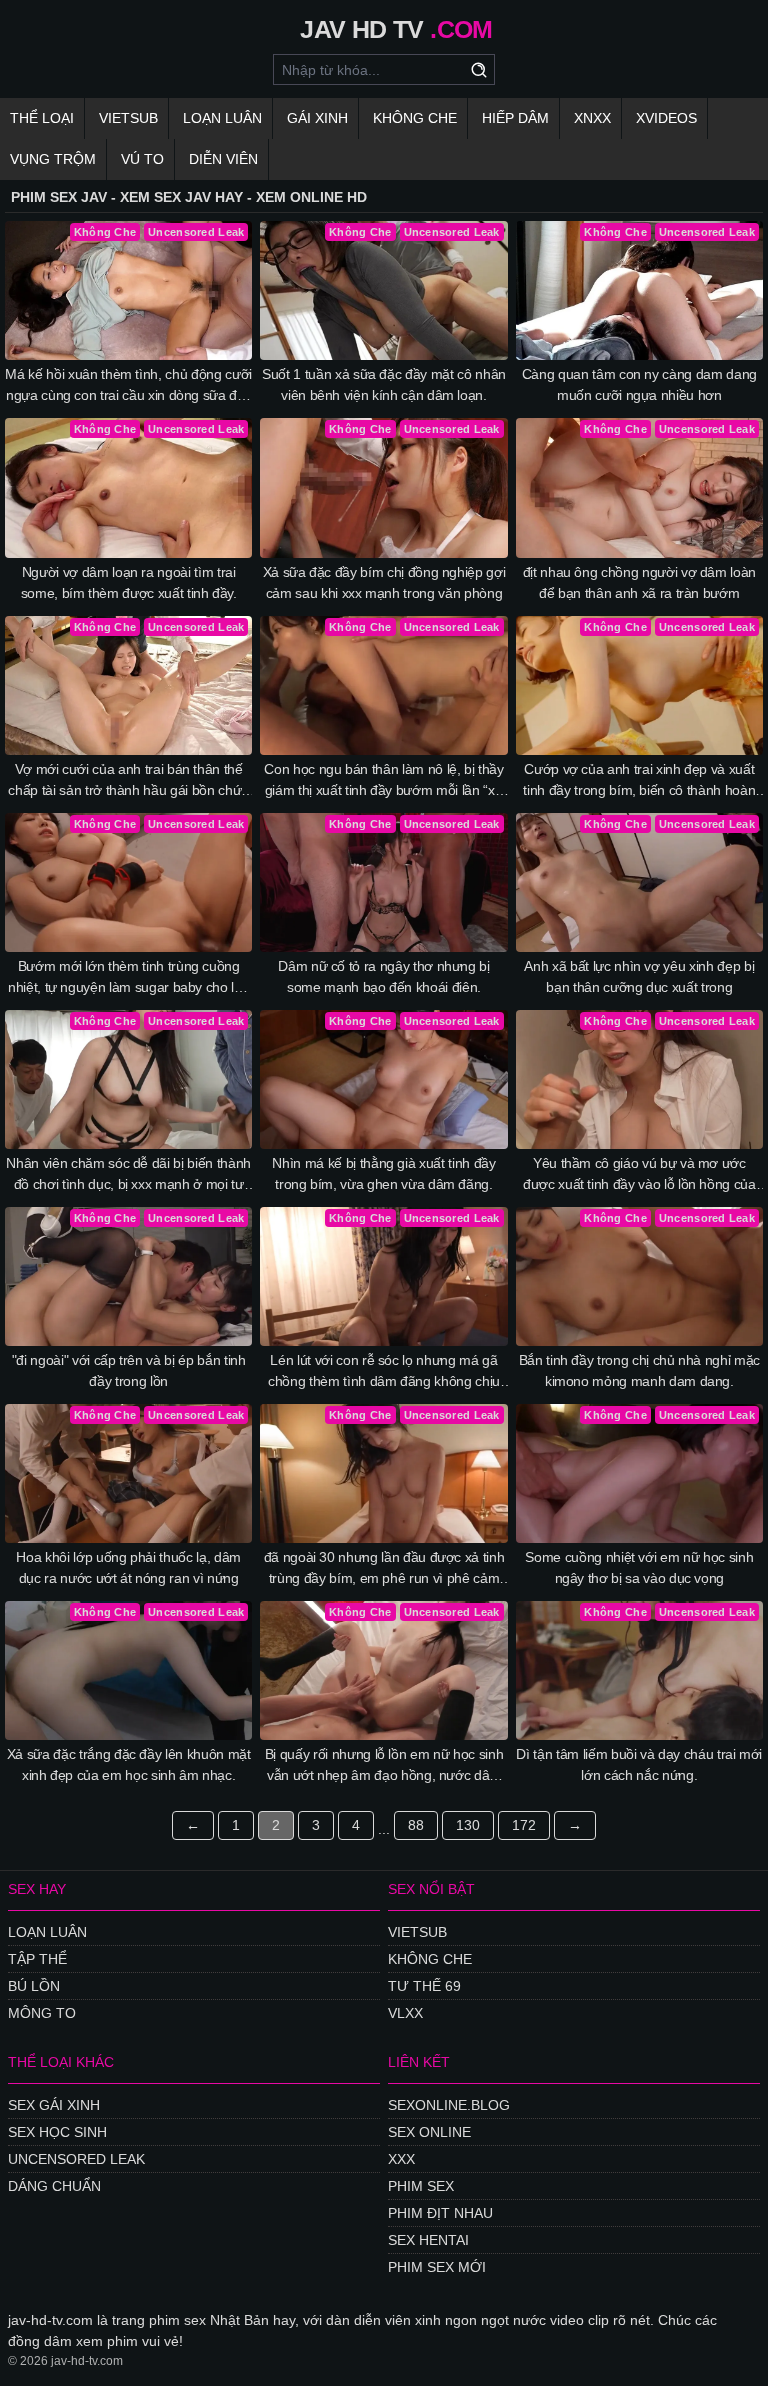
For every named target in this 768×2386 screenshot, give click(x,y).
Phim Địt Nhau (440, 2213)
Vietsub (128, 118)
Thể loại (42, 118)
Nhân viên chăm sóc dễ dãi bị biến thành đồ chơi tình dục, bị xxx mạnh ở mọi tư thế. (128, 1175)
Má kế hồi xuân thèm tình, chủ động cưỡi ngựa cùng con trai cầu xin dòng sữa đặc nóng (128, 386)
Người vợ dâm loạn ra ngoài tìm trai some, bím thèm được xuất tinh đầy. (129, 582)
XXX (401, 2159)
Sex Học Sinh (57, 2132)
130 (468, 1825)
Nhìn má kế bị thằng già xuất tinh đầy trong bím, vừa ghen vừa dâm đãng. (383, 1173)
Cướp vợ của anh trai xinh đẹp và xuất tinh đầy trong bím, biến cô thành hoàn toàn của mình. (639, 781)
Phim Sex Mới (437, 2267)
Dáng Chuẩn (54, 2186)
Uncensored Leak (76, 2159)
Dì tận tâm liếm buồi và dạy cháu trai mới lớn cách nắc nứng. (639, 1764)
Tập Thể (37, 1959)
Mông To (42, 2013)
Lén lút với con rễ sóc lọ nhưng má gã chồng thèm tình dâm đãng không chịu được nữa (384, 1372)
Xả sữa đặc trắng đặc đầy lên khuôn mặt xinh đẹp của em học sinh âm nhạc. (129, 1764)
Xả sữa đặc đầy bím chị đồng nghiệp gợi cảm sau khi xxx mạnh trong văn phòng (384, 582)
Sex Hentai (428, 2240)
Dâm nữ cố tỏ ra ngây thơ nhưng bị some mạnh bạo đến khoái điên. (383, 976)
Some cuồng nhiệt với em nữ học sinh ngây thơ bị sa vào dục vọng (639, 1567)
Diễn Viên (223, 159)
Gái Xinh (317, 118)
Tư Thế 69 (424, 1986)
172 (524, 1825)
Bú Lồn (34, 1986)
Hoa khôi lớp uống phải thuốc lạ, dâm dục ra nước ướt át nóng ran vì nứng (128, 1567)
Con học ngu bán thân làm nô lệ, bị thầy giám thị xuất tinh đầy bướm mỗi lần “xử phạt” (383, 781)
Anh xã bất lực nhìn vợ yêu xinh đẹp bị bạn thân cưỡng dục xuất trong (639, 976)
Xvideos (666, 118)
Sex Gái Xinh (54, 2105)
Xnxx (592, 118)
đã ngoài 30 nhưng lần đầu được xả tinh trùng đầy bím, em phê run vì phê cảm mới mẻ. (384, 1569)
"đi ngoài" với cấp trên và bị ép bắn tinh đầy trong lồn (129, 1370)
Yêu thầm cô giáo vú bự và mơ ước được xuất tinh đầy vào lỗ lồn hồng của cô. (639, 1175)
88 (416, 1825)
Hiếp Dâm (515, 118)
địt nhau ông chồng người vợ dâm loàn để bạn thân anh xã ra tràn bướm (639, 582)
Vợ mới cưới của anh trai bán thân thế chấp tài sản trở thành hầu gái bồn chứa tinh (128, 781)
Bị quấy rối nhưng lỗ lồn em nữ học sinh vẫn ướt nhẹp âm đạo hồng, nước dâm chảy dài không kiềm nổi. (384, 1766)
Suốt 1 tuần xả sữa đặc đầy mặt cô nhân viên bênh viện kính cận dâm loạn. (384, 384)
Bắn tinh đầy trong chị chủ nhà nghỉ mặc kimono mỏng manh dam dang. (639, 1370)
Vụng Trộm (53, 159)
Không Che (415, 118)
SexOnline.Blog (449, 2105)
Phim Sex (421, 2186)
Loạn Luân (222, 118)
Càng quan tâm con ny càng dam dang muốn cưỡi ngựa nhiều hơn (639, 384)
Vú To (142, 159)
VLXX (405, 2013)
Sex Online (429, 2132)
